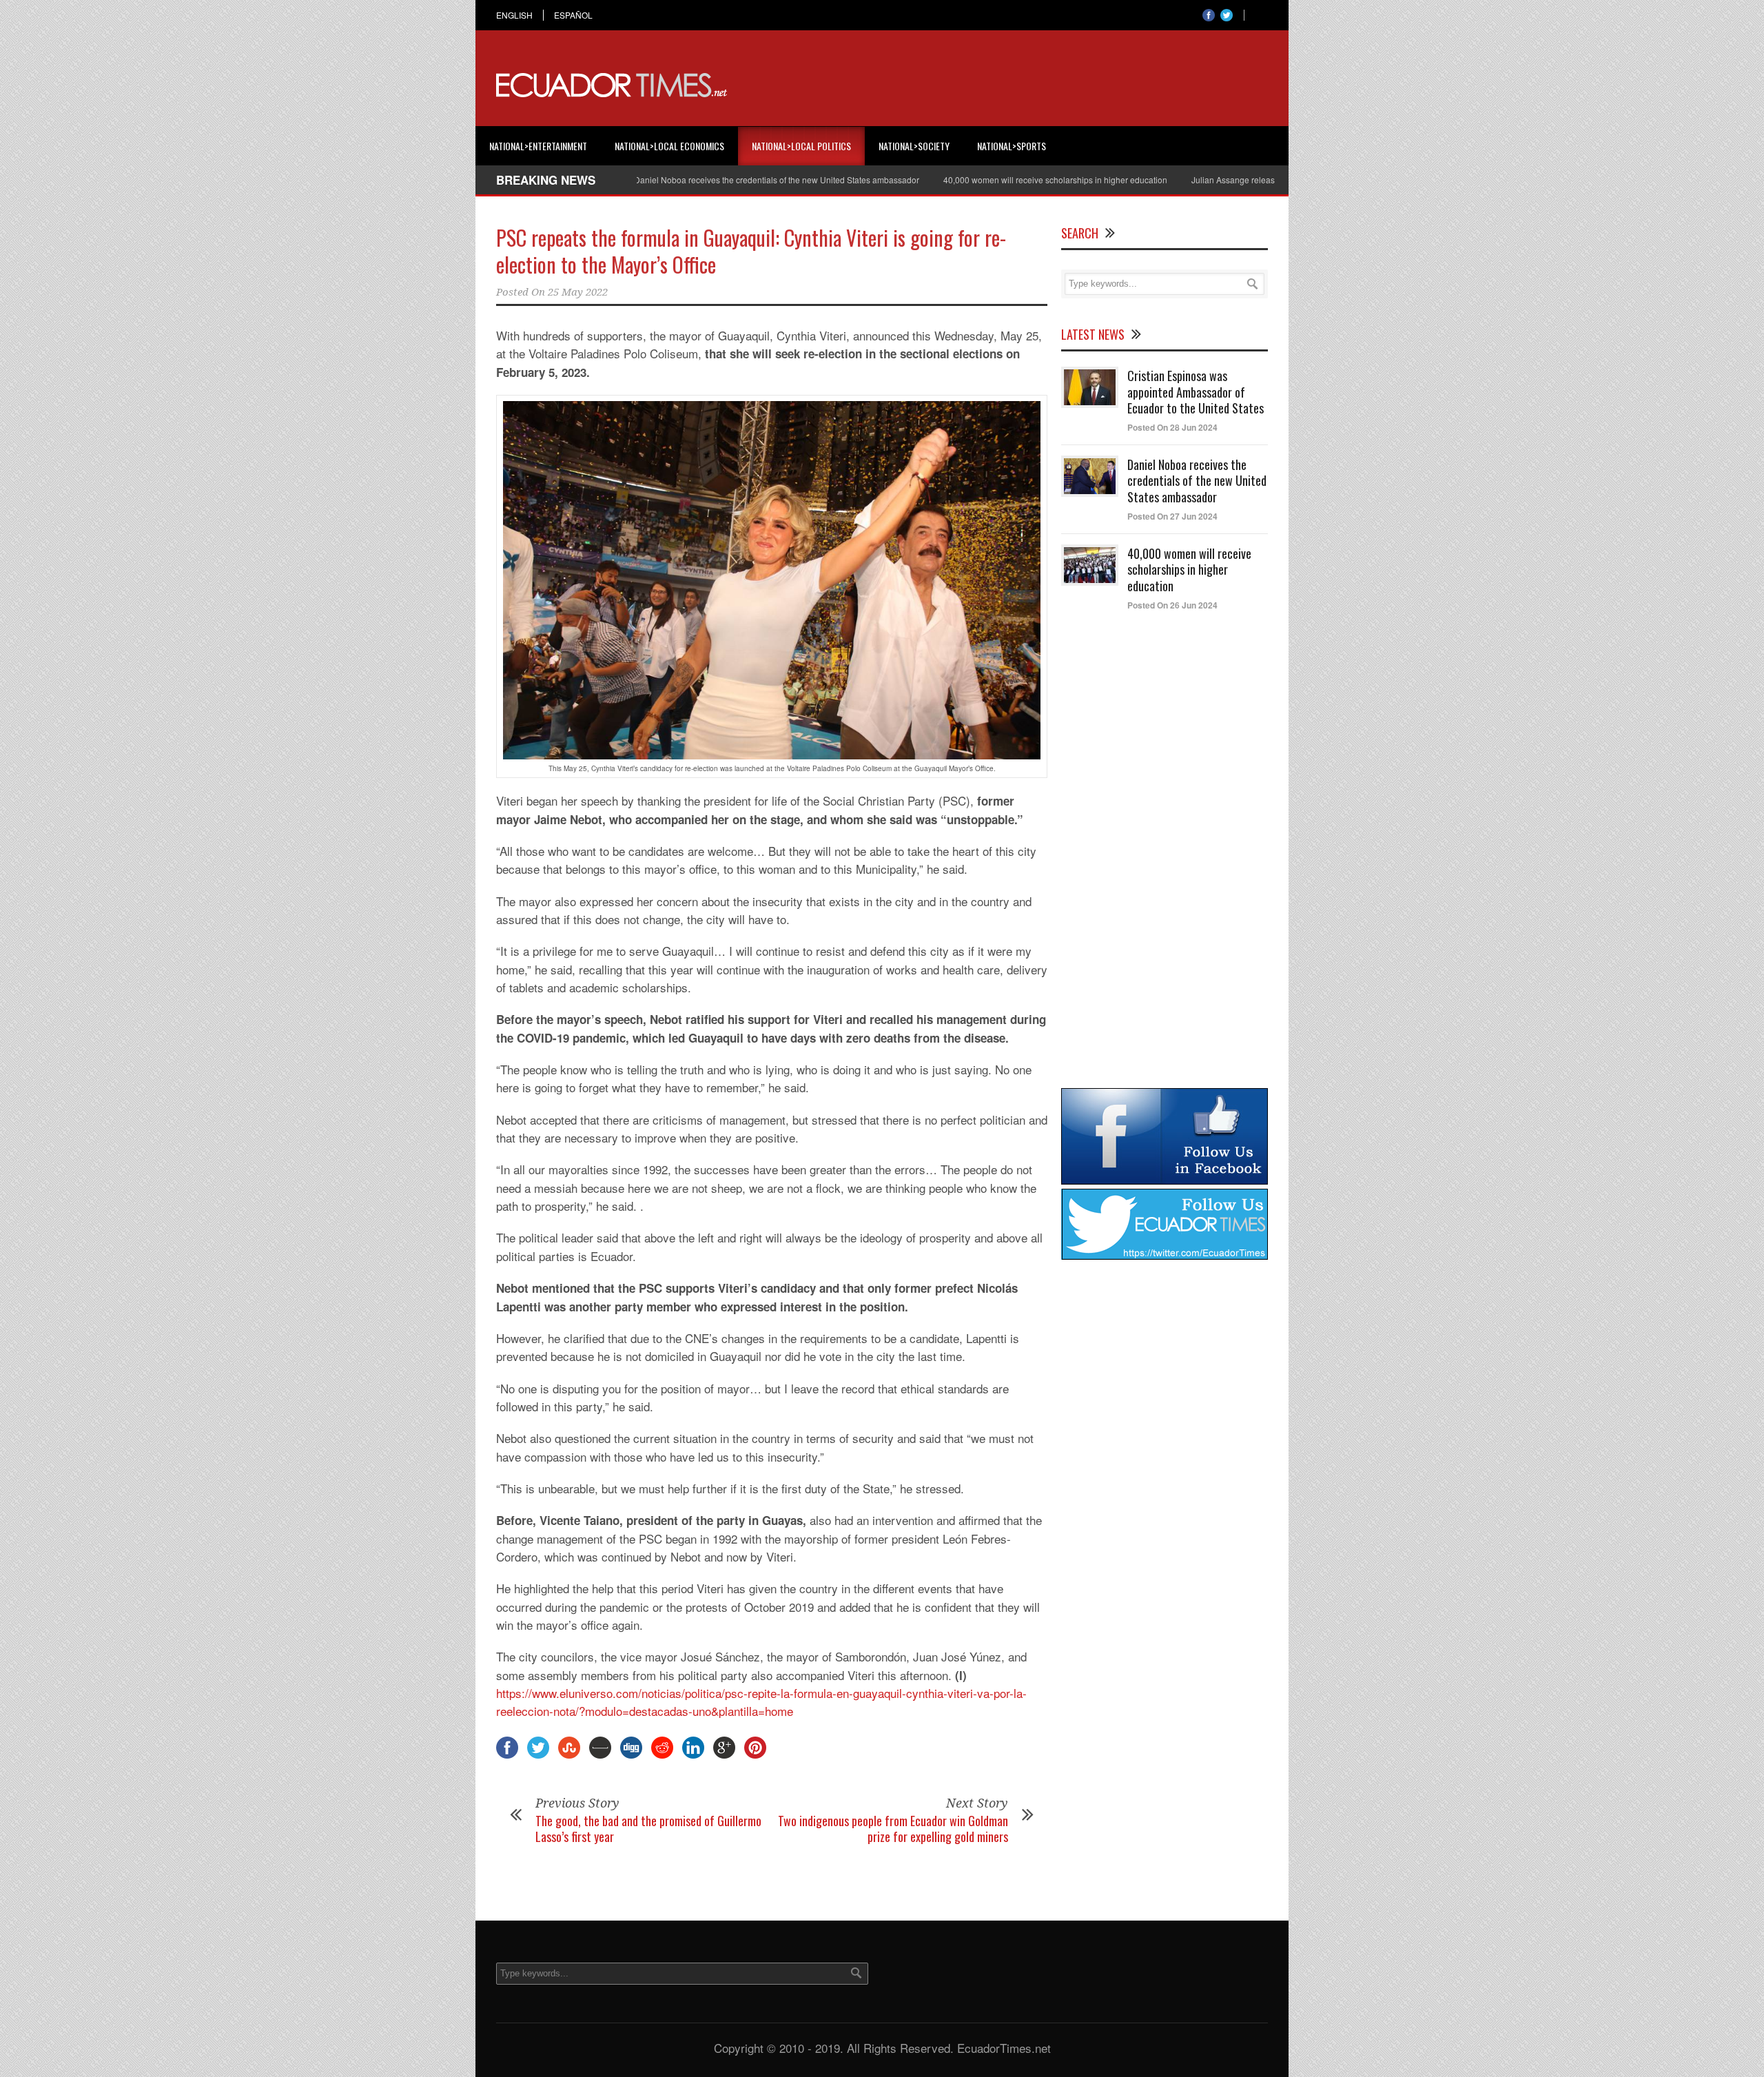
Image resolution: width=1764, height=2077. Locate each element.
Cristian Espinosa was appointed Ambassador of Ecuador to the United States (1196, 392)
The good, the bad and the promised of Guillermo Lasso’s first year (648, 1829)
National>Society (914, 146)
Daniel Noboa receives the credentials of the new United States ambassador (704, 180)
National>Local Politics (801, 146)
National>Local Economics (669, 146)
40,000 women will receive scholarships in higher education (983, 180)
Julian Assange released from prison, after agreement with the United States (1261, 180)
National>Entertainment (538, 146)
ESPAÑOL (573, 15)
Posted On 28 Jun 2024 (1172, 427)
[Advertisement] (1017, 85)
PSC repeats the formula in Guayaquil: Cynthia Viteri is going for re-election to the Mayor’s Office (751, 251)
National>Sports (1012, 146)
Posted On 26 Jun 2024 (1172, 605)
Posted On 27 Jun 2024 (1172, 516)
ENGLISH (514, 15)
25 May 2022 (578, 292)
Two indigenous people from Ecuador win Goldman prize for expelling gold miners (893, 1829)
